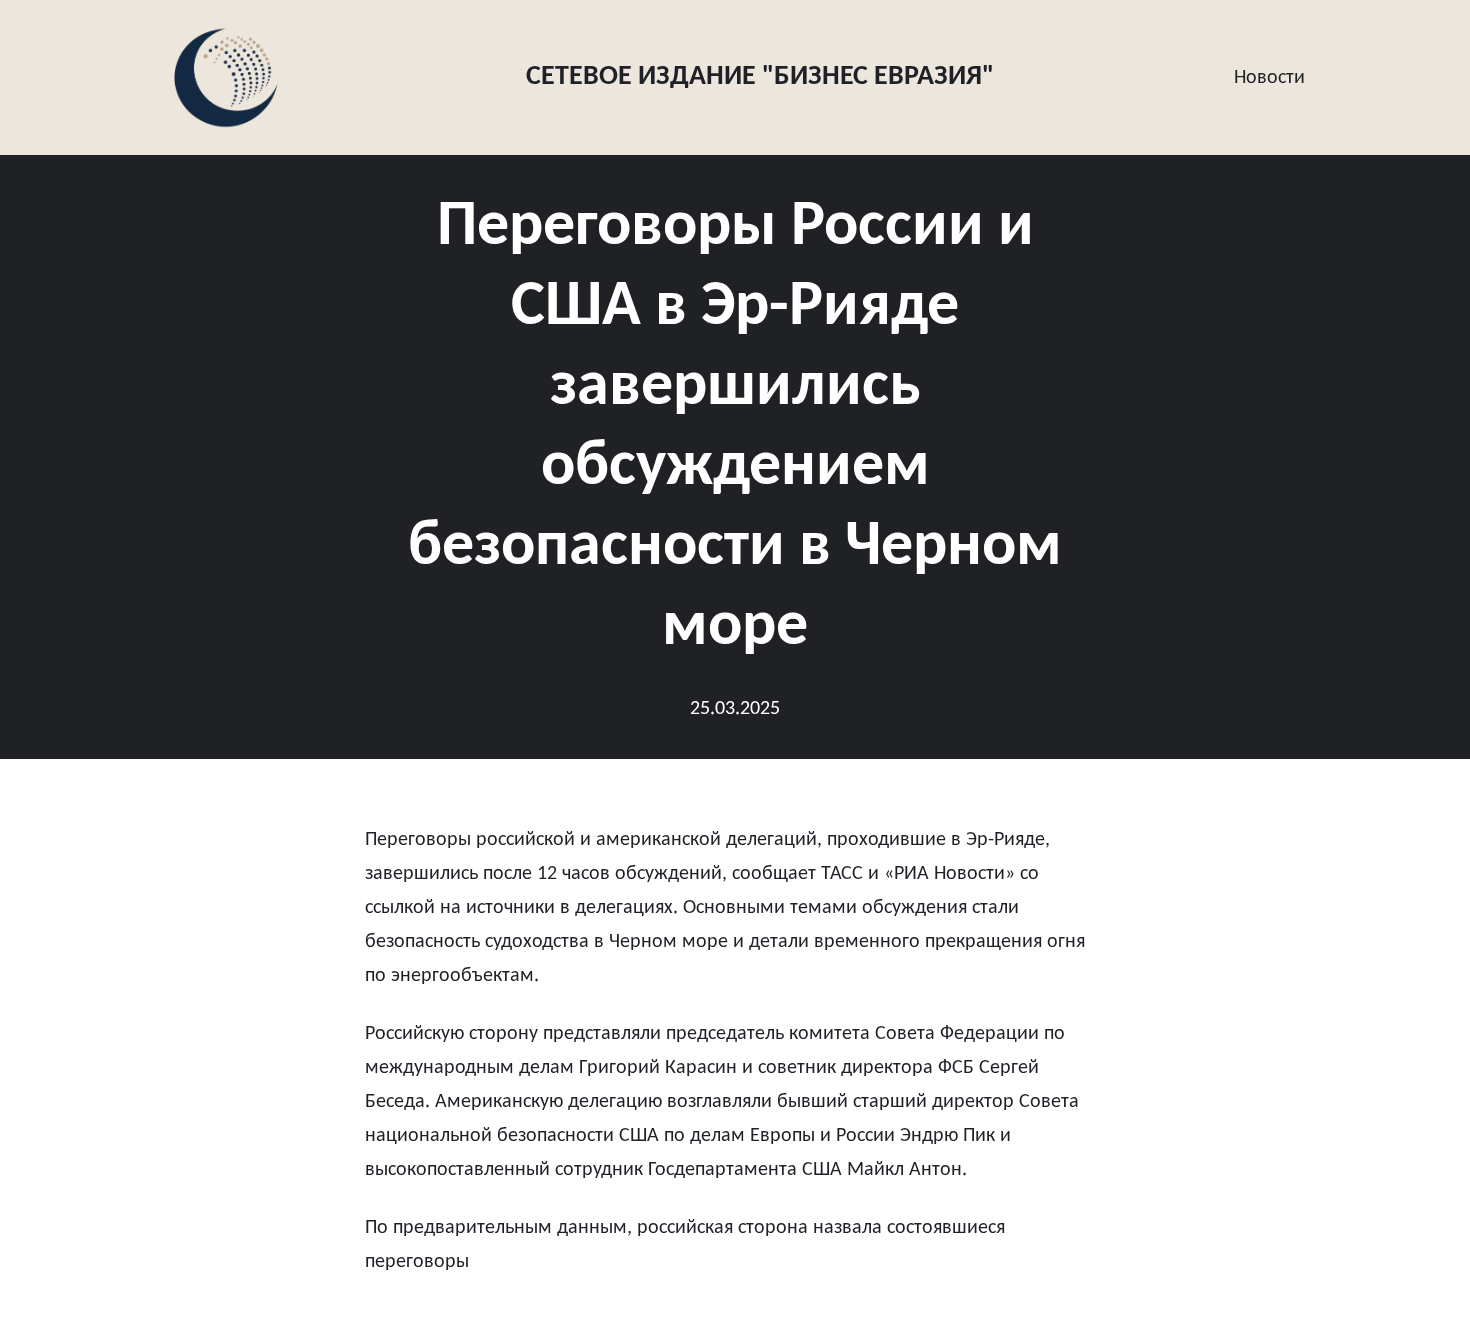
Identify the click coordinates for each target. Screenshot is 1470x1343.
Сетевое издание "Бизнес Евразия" (760, 77)
